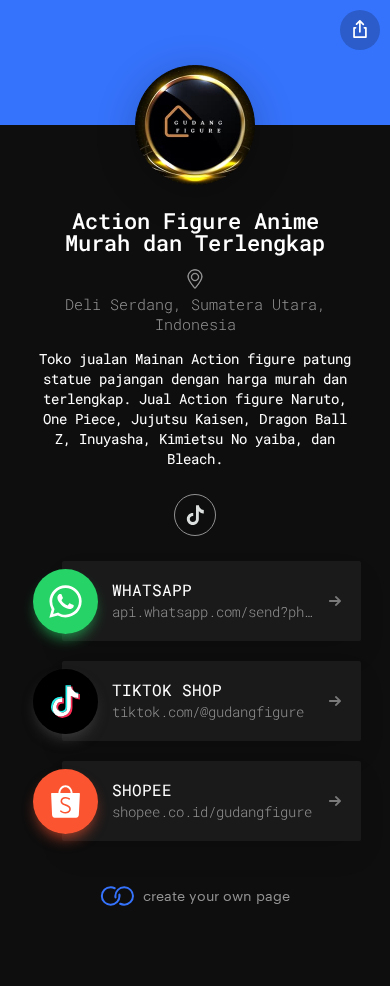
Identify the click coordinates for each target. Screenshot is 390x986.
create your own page (216, 895)
